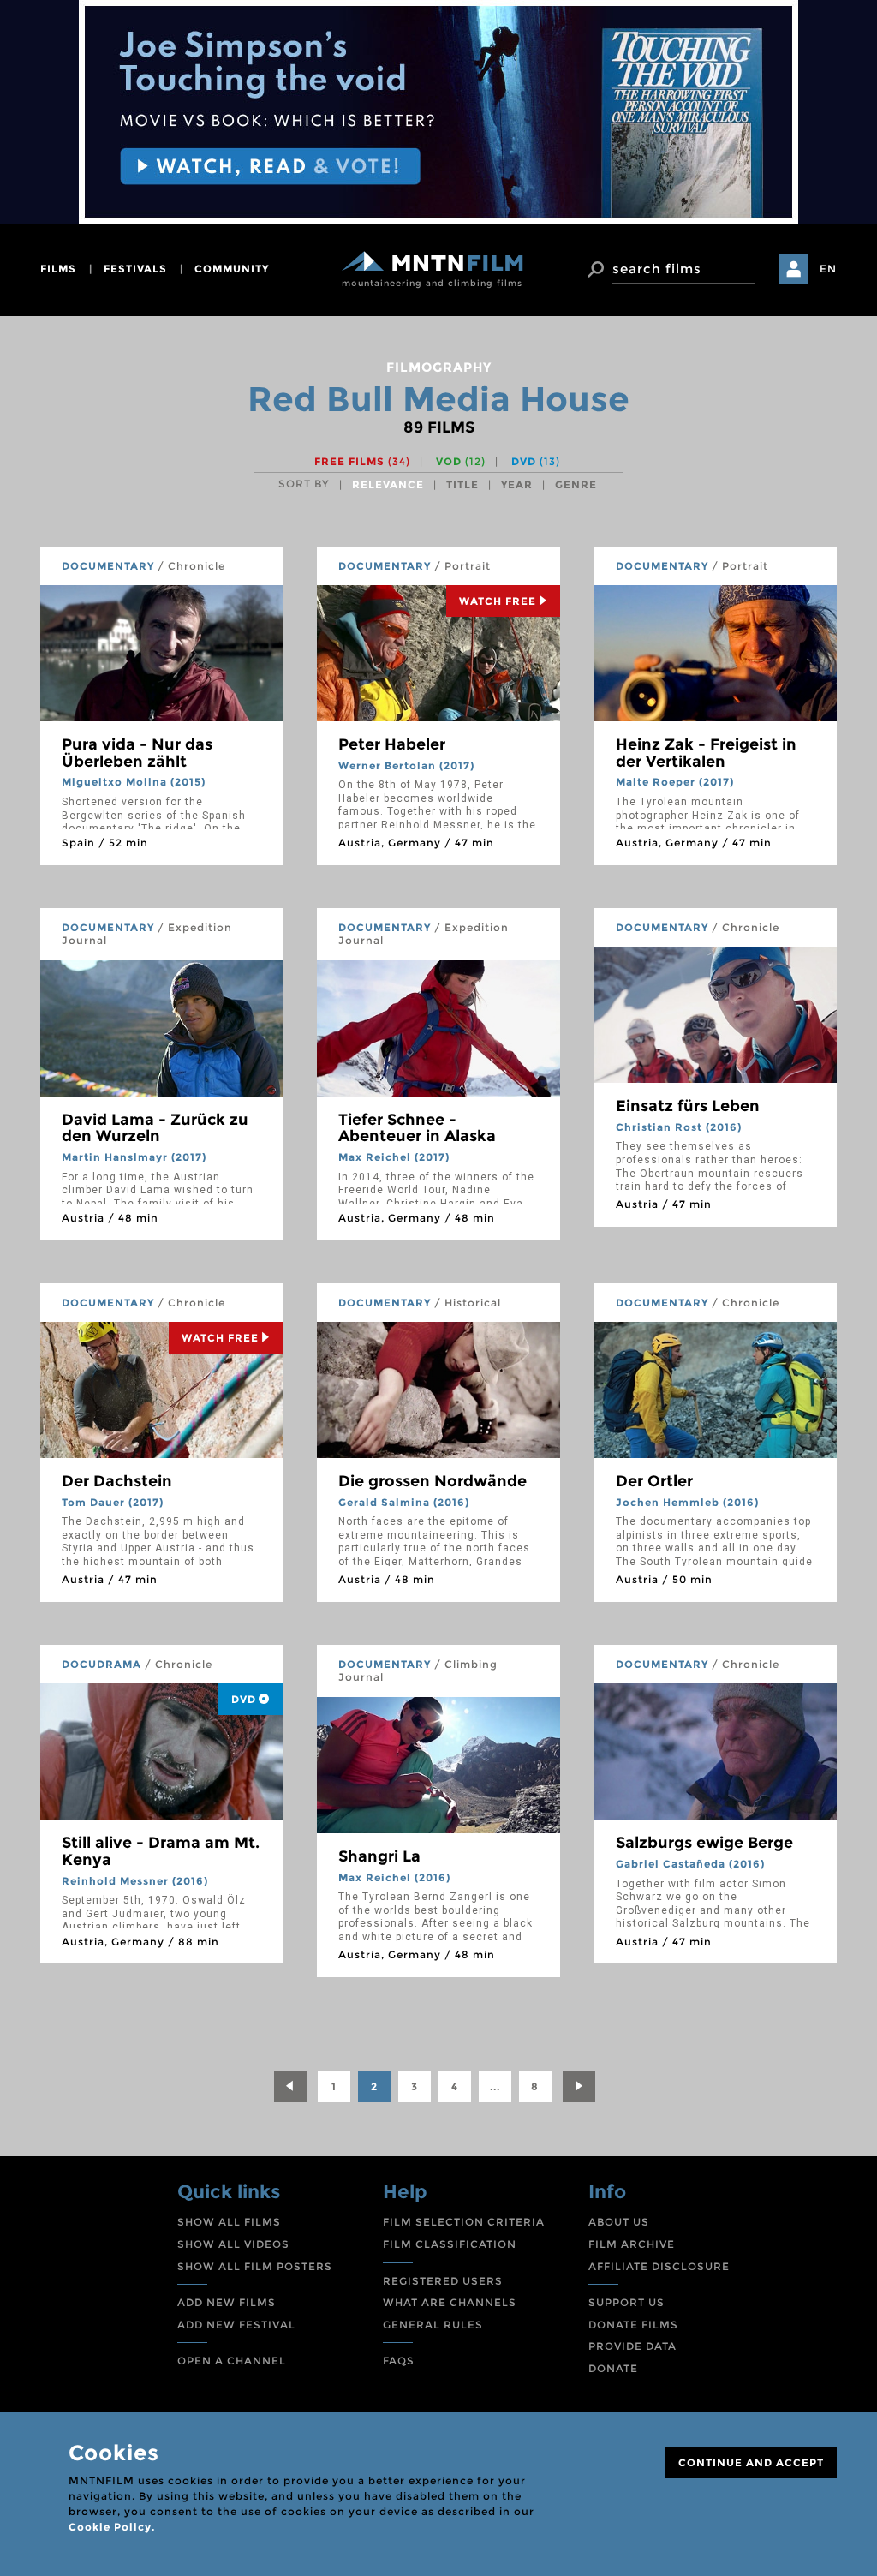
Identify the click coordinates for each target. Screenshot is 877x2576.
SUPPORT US (626, 2302)
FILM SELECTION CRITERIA (464, 2222)
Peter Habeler (392, 744)
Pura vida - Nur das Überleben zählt (137, 753)
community (232, 269)
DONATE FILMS (633, 2325)
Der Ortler (654, 1481)
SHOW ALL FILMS (229, 2222)
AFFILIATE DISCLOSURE (659, 2266)
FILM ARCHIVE (632, 2244)
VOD (461, 461)
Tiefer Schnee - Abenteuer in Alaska (417, 1128)
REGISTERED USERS (443, 2281)
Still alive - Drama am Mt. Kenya (161, 1851)
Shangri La (379, 1856)
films (58, 269)
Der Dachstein (117, 1481)
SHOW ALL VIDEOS (233, 2244)
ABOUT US (619, 2222)
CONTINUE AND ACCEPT (751, 2462)
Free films (362, 461)
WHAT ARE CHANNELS (450, 2302)
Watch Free (498, 601)
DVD (536, 461)
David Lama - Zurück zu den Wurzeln (155, 1128)
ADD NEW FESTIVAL (236, 2325)
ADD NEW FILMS (227, 2302)
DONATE (613, 2368)
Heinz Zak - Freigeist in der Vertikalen (706, 753)
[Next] (579, 2087)
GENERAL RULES (433, 2325)
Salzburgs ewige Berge (704, 1843)
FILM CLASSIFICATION (450, 2244)
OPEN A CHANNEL (232, 2361)
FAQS (399, 2361)
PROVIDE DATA (632, 2346)
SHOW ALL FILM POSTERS (255, 2266)
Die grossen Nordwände (433, 1481)
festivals (135, 269)
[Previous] (290, 2087)
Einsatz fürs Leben (688, 1106)
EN (828, 269)
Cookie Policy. (112, 2527)
